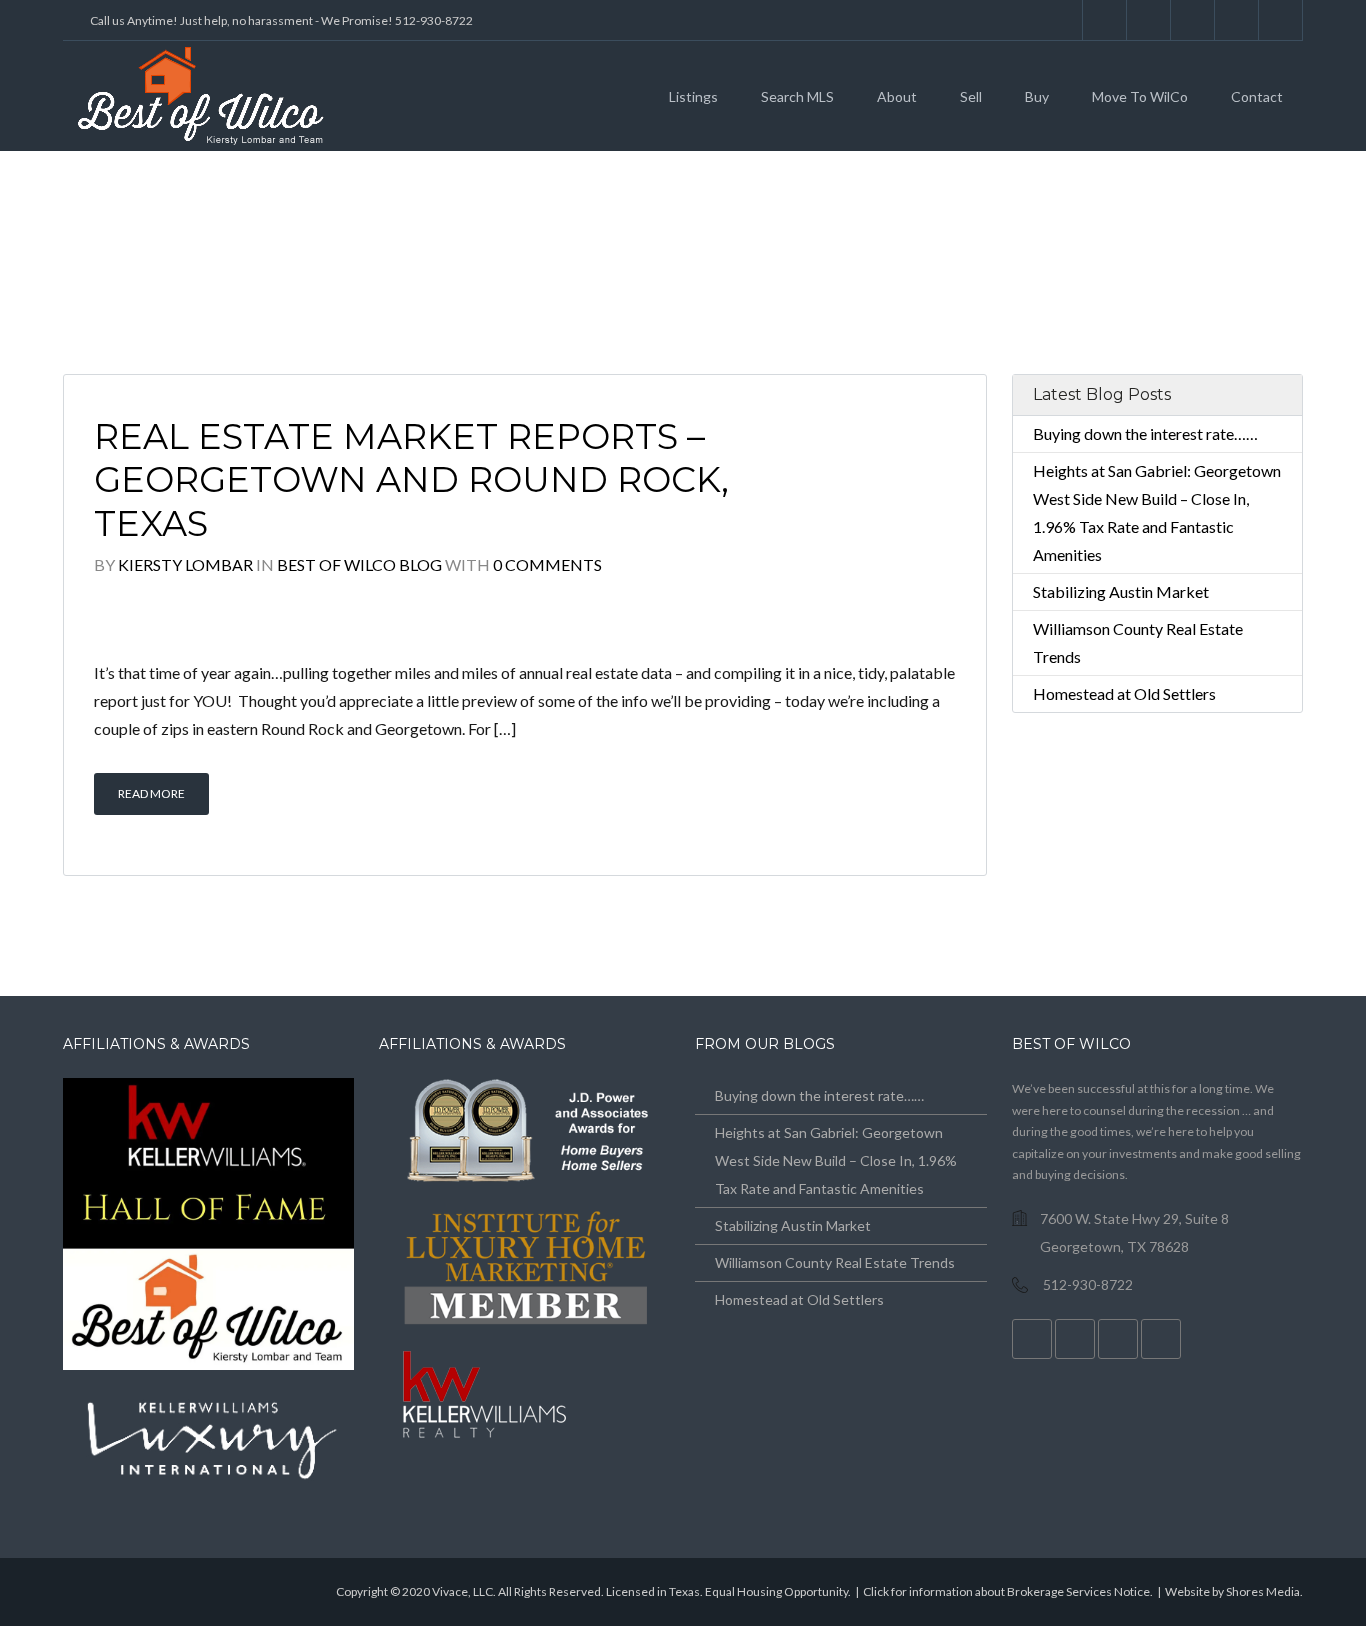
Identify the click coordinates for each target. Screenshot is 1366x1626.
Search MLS (797, 96)
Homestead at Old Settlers (1124, 693)
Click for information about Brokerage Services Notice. (1008, 1591)
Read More (151, 793)
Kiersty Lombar (185, 564)
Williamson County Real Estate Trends (835, 1262)
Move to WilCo (1140, 96)
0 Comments (547, 564)
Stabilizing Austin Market (1121, 591)
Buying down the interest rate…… (1145, 433)
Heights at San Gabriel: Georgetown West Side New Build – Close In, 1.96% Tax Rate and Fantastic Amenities (836, 1160)
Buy (1037, 96)
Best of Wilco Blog (359, 564)
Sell (971, 96)
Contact (1257, 96)
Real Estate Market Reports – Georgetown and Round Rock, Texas (411, 480)
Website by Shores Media (1232, 1591)
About (897, 96)
